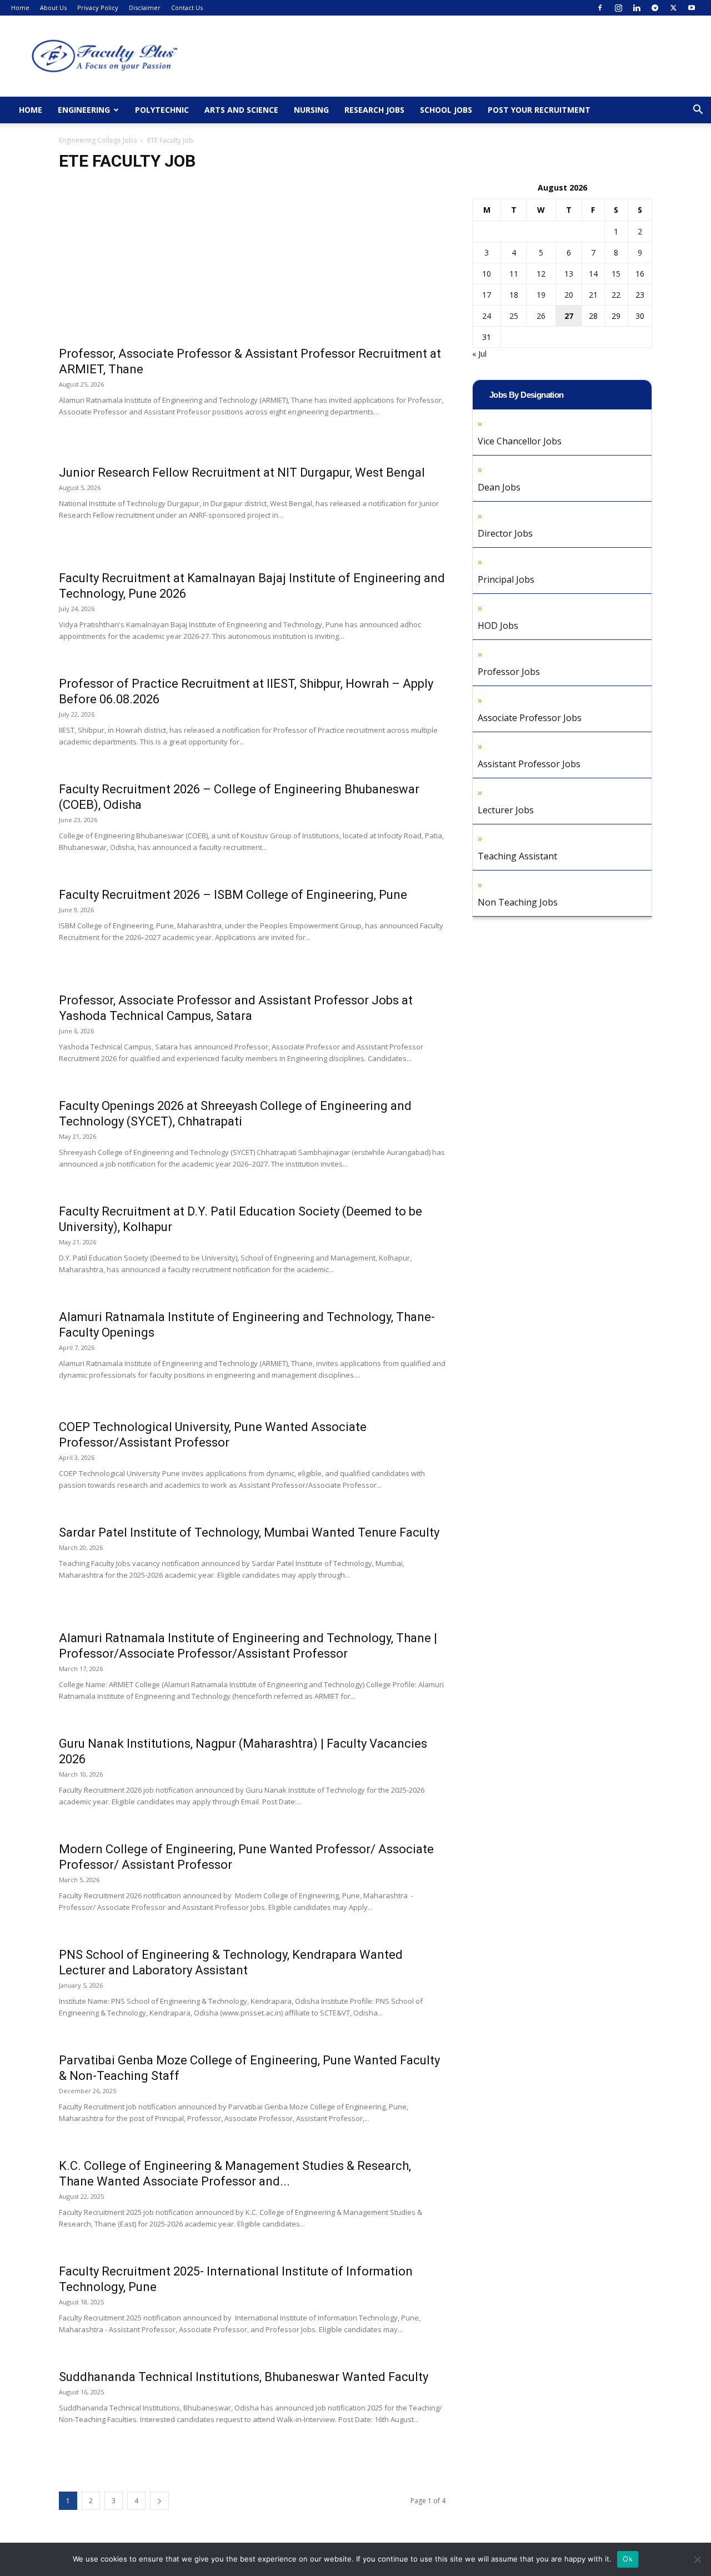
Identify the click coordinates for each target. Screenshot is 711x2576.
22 (616, 295)
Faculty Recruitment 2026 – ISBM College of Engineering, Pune (233, 895)
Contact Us (187, 7)
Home (20, 7)
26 (541, 316)
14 (593, 274)
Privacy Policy (98, 7)
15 (616, 274)
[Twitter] (673, 8)
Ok (628, 2559)
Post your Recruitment (539, 110)
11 (514, 274)
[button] (698, 111)
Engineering (84, 110)
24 (487, 316)
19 (541, 295)
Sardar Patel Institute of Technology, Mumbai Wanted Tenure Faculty (249, 1532)
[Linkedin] (637, 8)
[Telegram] (655, 8)
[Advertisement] (252, 264)
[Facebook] (600, 8)
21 (593, 295)
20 (569, 295)
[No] (697, 2559)
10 (487, 274)
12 (541, 274)
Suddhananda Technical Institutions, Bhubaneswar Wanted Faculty (244, 2377)
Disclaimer (145, 7)
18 (514, 295)
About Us (53, 7)
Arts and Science (241, 110)
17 (487, 295)
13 (569, 274)
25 (514, 316)
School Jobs (446, 110)
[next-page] (159, 2501)
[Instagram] (618, 8)
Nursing (311, 110)
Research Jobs (374, 110)
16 (640, 274)
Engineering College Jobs (98, 140)
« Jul (479, 354)
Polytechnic (162, 110)
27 (569, 316)
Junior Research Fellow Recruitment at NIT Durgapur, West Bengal (242, 472)
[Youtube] (692, 8)
